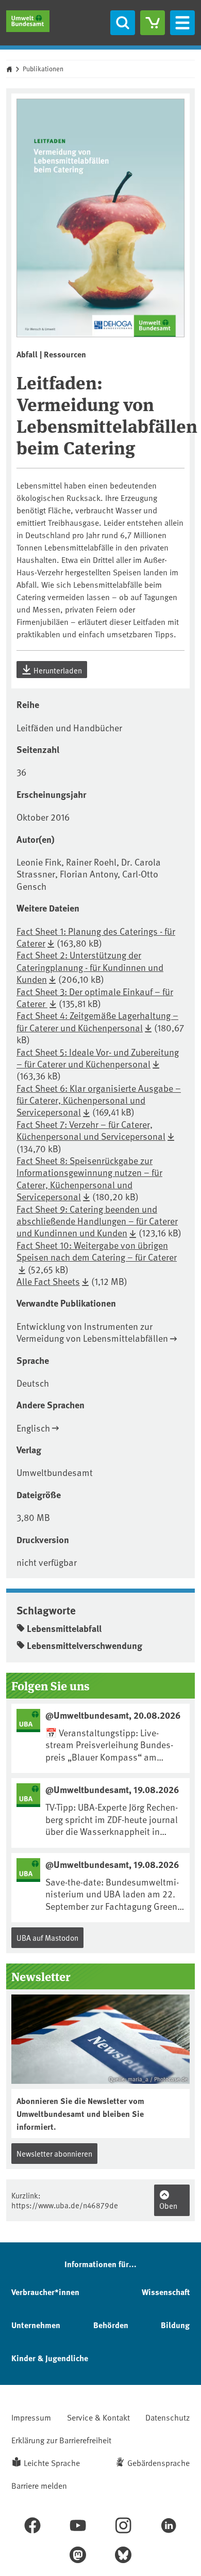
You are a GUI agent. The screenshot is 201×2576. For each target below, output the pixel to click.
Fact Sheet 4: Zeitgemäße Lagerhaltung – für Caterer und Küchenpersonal (97, 1021)
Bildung (175, 2325)
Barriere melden (39, 2485)
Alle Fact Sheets (48, 1281)
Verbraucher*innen (45, 2292)
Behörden (111, 2325)
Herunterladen (57, 670)
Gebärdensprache (158, 2462)
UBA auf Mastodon (47, 1937)
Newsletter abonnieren (54, 2153)
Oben (168, 2205)
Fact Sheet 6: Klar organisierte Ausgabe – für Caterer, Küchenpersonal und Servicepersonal (99, 1100)
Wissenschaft (166, 2292)
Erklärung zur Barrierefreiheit (61, 2440)
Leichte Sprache (52, 2462)
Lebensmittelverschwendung (85, 1645)
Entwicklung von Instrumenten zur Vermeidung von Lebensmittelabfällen (92, 1332)
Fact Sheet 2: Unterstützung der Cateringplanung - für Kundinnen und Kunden (90, 967)
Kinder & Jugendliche (50, 2358)
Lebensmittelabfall (64, 1628)
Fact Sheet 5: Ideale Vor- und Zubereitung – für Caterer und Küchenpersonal (98, 1058)
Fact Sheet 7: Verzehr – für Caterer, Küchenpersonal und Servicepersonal (91, 1130)
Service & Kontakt (98, 2417)
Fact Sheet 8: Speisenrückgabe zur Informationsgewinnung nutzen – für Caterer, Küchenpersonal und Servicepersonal (89, 1178)
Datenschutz (167, 2417)
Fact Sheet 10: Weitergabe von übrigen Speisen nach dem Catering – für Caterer (97, 1251)
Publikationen (43, 69)
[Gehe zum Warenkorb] (153, 23)
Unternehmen (36, 2325)
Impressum (31, 2417)
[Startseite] (28, 21)
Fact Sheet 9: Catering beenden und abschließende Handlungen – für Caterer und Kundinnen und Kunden (97, 1221)
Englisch (33, 1428)
